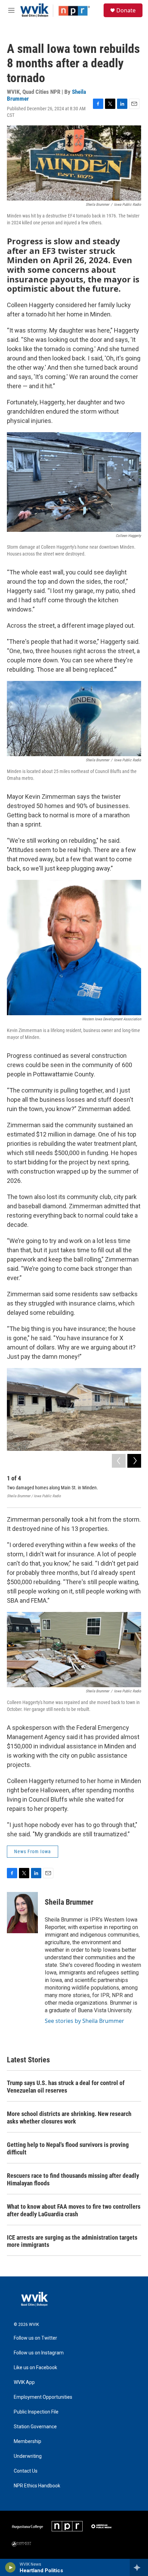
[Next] (134, 1461)
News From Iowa (33, 1851)
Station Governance (35, 2427)
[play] (10, 2567)
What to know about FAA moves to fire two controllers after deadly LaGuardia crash (74, 2210)
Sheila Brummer (69, 1902)
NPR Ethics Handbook (37, 2486)
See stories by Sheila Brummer (84, 2021)
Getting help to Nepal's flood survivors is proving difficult (68, 2148)
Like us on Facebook (35, 2368)
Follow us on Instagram (39, 2353)
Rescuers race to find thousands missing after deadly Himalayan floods (73, 2179)
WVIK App (24, 2382)
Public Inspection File (36, 2412)
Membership (28, 2441)
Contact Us (26, 2471)
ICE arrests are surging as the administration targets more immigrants (72, 2241)
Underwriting (28, 2456)
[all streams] (139, 2567)
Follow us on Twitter (35, 2338)
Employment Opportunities (43, 2397)
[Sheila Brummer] (22, 1913)
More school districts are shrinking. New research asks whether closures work (69, 2118)
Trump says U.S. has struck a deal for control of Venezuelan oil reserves (66, 2087)
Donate (126, 10)
